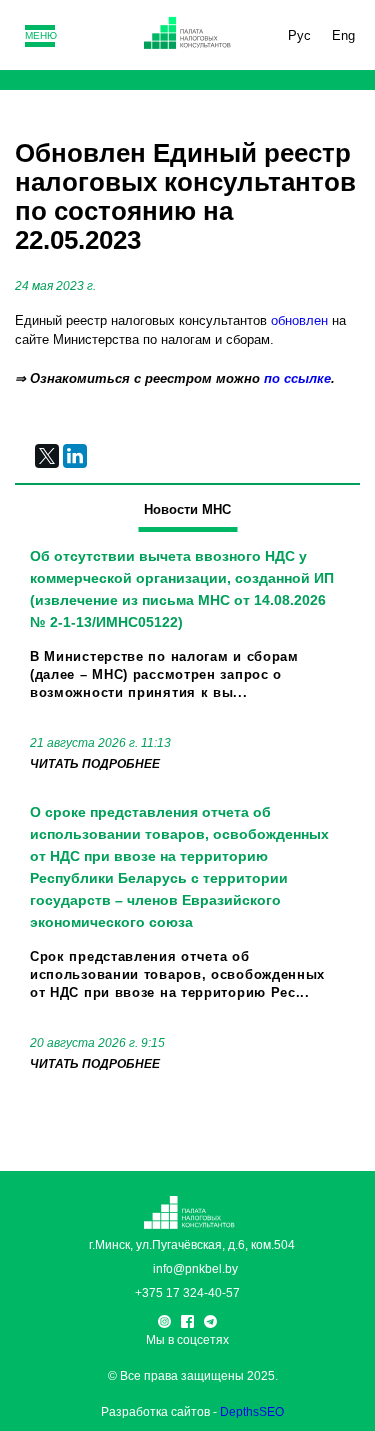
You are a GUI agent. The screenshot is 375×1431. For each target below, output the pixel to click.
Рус (299, 35)
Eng (343, 35)
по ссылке (297, 378)
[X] (47, 456)
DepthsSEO (252, 1412)
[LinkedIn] (75, 456)
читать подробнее (95, 764)
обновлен (299, 320)
